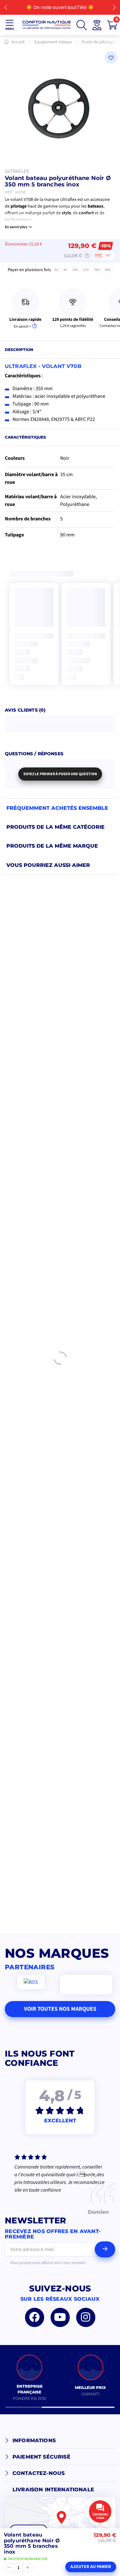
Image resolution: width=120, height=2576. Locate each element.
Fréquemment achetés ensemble (57, 808)
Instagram (86, 2317)
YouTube (60, 2317)
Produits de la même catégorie (56, 827)
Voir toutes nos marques (60, 2009)
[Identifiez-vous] (97, 25)
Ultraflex (17, 171)
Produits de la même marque (52, 846)
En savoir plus (16, 227)
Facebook (35, 2317)
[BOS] (31, 1982)
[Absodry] (86, 1985)
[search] (82, 25)
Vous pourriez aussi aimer (48, 865)
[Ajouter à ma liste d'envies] (111, 57)
